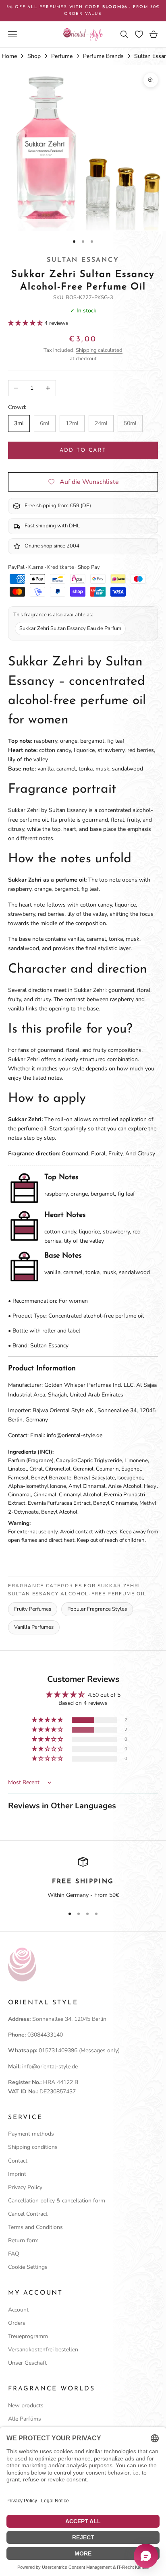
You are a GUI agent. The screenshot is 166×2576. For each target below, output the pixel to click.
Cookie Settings (28, 2267)
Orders (17, 2323)
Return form (23, 2240)
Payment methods (31, 2134)
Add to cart (83, 450)
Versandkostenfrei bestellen (43, 2350)
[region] (83, 1878)
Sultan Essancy (83, 260)
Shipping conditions (33, 2147)
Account (18, 2310)
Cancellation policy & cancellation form (57, 2201)
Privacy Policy (25, 2187)
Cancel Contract (28, 2214)
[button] (26, 323)
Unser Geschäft (27, 2363)
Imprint (17, 2174)
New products (26, 2406)
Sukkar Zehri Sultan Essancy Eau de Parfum (70, 628)
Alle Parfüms (25, 2419)
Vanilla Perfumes (34, 1627)
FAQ (14, 2254)
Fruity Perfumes (33, 1609)
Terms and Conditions (35, 2227)
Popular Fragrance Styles (97, 1609)
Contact (18, 2161)
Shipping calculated (99, 350)
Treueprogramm (28, 2336)
